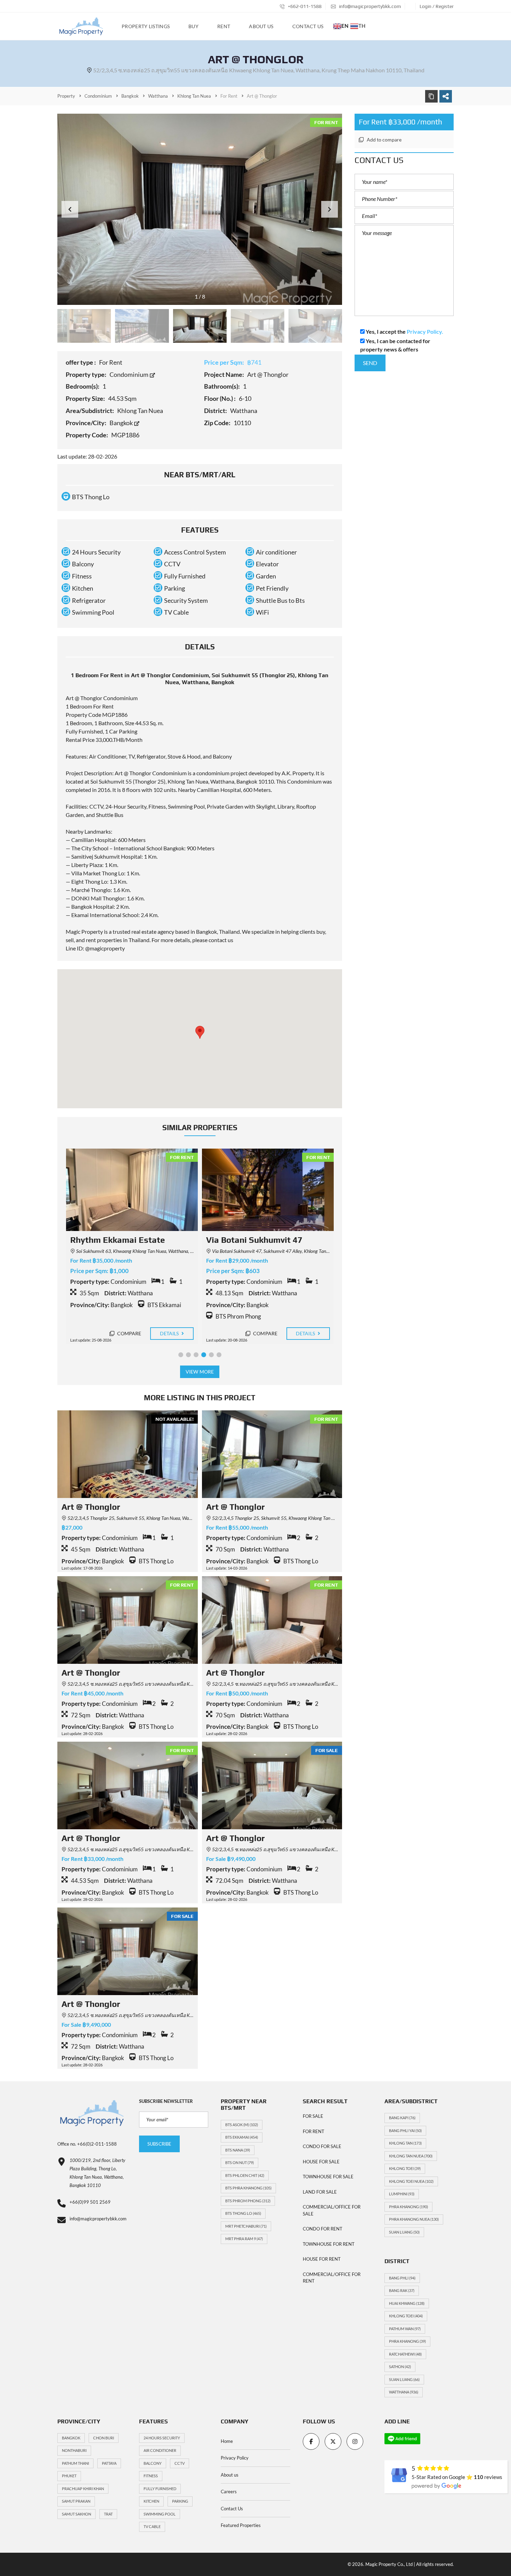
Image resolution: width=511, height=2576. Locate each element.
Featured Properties (241, 2525)
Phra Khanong (408, 2207)
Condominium (129, 374)
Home (227, 2441)
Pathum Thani (75, 2463)
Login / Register (437, 6)
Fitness (151, 2476)
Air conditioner (160, 2450)
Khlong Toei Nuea (411, 2181)
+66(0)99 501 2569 (90, 2202)
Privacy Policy (235, 2458)
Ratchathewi (405, 2354)
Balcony (153, 2463)
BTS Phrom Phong (248, 2201)
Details (170, 1333)
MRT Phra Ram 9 (244, 2239)
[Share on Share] (446, 96)
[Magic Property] (81, 26)
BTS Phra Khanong (248, 2188)
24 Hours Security (162, 2438)
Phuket (69, 2476)
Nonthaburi (74, 2450)
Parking (180, 2501)
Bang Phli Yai (405, 2131)
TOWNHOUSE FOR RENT (329, 2244)
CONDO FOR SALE (322, 2146)
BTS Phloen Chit (245, 2175)
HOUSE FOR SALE (321, 2162)
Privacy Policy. (425, 331)
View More (200, 1372)
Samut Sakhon (76, 2514)
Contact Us (232, 2509)
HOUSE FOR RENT (322, 2259)
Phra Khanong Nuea (414, 2219)
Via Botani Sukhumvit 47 (118, 1240)
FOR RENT (314, 2131)
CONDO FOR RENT (323, 2229)
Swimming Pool (160, 2514)
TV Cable (152, 2526)
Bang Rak (402, 2290)
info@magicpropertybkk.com (369, 6)
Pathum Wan (405, 2329)
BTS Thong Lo (243, 2213)
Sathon (400, 2367)
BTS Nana (238, 2150)
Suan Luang (404, 2232)
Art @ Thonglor (91, 1507)
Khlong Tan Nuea (411, 2156)
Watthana (404, 2392)
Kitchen (151, 2501)
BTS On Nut (240, 2162)
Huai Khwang (407, 2303)
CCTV (180, 2463)
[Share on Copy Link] (431, 96)
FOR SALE (313, 2116)
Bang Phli (402, 2278)
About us (230, 2475)
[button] (330, 209)
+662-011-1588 (304, 6)
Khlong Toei (405, 2168)
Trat (108, 2514)
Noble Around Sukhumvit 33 (261, 1240)
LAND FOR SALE (320, 2192)
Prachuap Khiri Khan (83, 2489)
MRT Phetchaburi (246, 2226)
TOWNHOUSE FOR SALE (328, 2177)
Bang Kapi (402, 2118)
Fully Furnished (160, 2489)
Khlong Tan (405, 2143)
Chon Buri (104, 2438)
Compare (128, 1333)
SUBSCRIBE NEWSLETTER (166, 2101)
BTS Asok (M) (242, 2125)
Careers (229, 2492)
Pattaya (109, 2463)
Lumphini (402, 2194)
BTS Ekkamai (242, 2137)
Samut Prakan (76, 2501)
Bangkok (122, 423)
